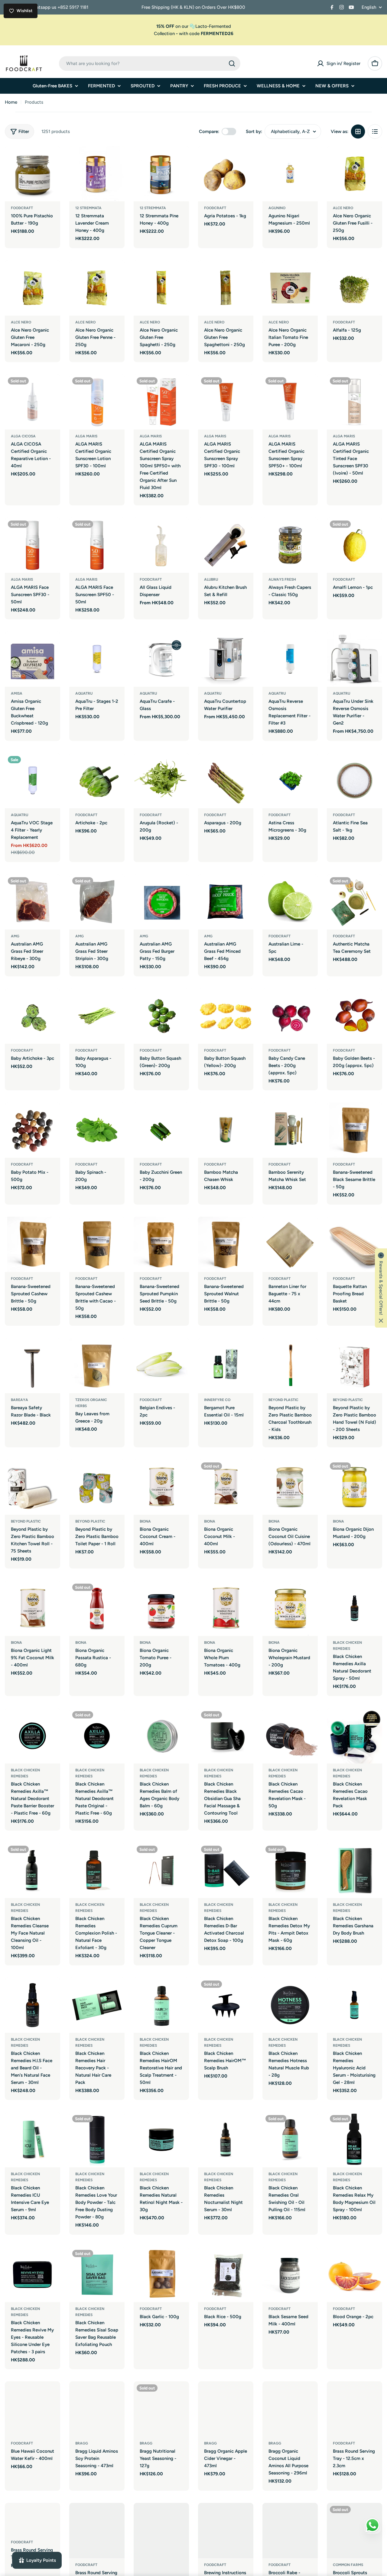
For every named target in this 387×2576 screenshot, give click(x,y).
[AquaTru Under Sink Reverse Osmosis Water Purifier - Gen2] (354, 659)
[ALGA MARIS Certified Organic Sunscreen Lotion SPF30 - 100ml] (97, 402)
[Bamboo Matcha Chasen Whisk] (226, 1130)
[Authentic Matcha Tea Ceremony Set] (354, 902)
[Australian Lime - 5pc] (290, 902)
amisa (17, 693)
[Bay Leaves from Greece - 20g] (97, 1366)
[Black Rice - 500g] (226, 2274)
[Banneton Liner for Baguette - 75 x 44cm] (290, 1244)
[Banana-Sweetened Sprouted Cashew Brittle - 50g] (33, 1244)
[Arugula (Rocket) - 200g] (161, 781)
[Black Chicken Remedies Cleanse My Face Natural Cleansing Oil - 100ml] (33, 1870)
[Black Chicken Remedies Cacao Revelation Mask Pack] (354, 1736)
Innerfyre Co (217, 1400)
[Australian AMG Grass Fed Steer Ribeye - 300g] (33, 902)
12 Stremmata (88, 208)
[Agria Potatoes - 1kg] (226, 174)
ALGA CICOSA (23, 436)
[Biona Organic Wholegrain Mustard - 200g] (290, 1608)
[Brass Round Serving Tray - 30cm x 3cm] (97, 2531)
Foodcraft (22, 208)
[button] (381, 1288)
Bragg (82, 2443)
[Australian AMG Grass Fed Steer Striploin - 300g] (97, 902)
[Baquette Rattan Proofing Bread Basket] (354, 1244)
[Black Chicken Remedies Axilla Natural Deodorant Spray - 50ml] (354, 1608)
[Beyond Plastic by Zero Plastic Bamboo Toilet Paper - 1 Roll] (97, 1487)
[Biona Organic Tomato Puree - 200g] (161, 1608)
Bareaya (20, 1400)
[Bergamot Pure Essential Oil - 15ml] (226, 1366)
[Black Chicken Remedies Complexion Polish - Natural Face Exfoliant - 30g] (97, 1870)
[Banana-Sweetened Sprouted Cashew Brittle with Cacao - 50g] (97, 1244)
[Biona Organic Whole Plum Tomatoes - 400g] (226, 1608)
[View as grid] (358, 131)
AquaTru (84, 693)
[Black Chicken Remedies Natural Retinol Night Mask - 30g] (161, 2140)
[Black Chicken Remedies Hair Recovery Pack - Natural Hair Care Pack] (97, 2005)
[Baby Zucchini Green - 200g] (161, 1130)
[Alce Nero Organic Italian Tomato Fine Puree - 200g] (290, 288)
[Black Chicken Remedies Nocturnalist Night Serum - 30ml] (226, 2140)
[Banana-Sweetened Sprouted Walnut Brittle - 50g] (226, 1244)
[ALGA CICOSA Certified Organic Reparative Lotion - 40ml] (33, 402)
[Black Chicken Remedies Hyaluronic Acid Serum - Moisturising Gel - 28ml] (354, 2005)
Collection (164, 34)
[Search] (232, 63)
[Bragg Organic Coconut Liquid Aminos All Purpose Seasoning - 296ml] (290, 2409)
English (369, 7)
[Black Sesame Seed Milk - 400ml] (290, 2274)
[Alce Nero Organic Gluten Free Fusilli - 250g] (354, 174)
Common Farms (348, 2565)
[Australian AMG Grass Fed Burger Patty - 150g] (161, 902)
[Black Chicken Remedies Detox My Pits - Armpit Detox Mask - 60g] (290, 1870)
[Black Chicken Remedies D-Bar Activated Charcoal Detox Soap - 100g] (226, 1870)
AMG (15, 936)
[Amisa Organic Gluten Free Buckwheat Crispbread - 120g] (33, 659)
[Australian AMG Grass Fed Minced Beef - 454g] (226, 902)
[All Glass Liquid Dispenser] (161, 545)
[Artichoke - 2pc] (97, 781)
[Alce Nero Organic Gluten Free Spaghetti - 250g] (161, 288)
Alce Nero (343, 208)
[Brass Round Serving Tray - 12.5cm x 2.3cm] (354, 2409)
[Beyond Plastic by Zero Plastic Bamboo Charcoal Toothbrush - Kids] (290, 1366)
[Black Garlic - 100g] (161, 2274)
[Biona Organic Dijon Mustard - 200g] (354, 1487)
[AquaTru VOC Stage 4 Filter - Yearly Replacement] (33, 781)
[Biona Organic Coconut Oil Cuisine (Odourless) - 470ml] (290, 1487)
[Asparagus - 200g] (226, 781)
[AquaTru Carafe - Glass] (161, 659)
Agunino (277, 208)
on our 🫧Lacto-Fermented (194, 26)
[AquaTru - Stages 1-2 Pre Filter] (97, 659)
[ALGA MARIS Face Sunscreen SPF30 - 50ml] (33, 545)
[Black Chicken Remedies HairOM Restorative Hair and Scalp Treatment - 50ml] (161, 2005)
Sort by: (254, 131)
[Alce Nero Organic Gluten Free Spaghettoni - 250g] (226, 288)
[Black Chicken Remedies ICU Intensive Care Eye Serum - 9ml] (33, 2140)
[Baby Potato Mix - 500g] (33, 1130)
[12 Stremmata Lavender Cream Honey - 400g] (97, 174)
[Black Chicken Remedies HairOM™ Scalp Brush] (226, 2005)
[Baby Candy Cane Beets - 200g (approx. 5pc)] (290, 1016)
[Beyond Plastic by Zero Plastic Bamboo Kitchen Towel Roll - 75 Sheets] (33, 1487)
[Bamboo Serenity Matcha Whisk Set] (290, 1130)
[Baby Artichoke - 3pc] (33, 1016)
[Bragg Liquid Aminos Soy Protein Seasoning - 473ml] (97, 2409)
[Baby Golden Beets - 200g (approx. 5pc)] (354, 1016)
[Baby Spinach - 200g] (97, 1130)
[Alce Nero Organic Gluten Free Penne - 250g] (97, 288)
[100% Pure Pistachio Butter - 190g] (33, 174)
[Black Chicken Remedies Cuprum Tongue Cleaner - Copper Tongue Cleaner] (161, 1870)
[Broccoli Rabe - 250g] (290, 2531)
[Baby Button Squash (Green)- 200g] (161, 1016)
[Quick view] (51, 159)
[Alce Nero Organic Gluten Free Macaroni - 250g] (33, 288)
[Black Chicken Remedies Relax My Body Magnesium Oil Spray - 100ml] (354, 2140)
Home (11, 102)
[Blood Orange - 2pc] (354, 2274)
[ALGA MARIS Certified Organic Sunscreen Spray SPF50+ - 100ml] (290, 402)
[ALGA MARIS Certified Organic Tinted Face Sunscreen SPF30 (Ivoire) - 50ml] (354, 402)
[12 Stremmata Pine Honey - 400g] (161, 174)
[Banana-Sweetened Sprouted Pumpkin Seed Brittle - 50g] (161, 1244)
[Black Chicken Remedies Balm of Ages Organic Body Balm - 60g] (161, 1736)
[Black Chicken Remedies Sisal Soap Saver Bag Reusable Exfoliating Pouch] (97, 2274)
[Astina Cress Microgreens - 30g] (290, 781)
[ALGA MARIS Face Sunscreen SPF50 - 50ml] (97, 545)
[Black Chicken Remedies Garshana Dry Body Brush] (354, 1870)
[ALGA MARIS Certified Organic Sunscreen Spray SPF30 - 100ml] (226, 402)
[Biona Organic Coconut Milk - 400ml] (226, 1487)
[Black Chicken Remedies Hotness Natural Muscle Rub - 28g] (290, 2005)
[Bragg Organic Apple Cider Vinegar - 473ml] (226, 2409)
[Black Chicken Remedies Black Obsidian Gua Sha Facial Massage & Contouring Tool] (226, 1736)
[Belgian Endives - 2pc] (161, 1366)
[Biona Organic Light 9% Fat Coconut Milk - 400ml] (33, 1608)
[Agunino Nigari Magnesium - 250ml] (290, 174)
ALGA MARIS (86, 436)
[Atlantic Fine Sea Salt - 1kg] (354, 781)
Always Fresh (282, 579)
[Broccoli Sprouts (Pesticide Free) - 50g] (354, 2531)
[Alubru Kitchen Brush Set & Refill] (226, 545)
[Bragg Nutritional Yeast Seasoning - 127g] (161, 2409)
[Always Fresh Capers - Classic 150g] (290, 545)
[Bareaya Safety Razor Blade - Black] (33, 1366)
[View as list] (375, 131)
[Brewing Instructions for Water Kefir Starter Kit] (226, 2531)
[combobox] (150, 63)
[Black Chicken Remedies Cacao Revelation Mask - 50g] (290, 1736)
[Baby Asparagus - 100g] (97, 1016)
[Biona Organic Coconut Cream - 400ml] (161, 1487)
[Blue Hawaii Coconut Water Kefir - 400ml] (33, 2409)
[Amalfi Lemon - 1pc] (354, 545)
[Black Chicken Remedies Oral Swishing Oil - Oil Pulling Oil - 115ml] (290, 2140)
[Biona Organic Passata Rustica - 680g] (97, 1608)
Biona (145, 1521)
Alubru (211, 579)
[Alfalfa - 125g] (354, 288)
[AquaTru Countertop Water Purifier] (226, 659)
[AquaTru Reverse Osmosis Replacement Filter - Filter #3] (290, 659)
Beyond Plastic (26, 1521)
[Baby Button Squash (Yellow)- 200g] (226, 1016)
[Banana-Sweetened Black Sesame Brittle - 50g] (354, 1130)
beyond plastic (283, 1400)
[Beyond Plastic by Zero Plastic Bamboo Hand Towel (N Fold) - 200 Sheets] (354, 1366)
